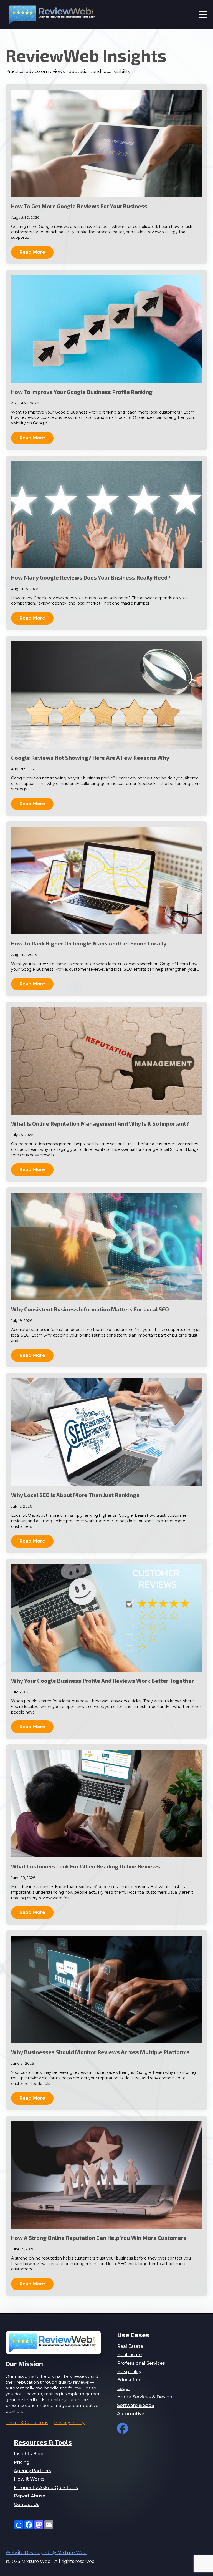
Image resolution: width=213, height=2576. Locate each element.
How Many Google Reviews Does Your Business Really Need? (91, 577)
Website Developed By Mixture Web (46, 2553)
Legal (123, 2388)
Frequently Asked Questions (46, 2488)
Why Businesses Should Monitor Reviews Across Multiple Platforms (100, 2052)
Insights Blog (29, 2454)
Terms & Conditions (27, 2423)
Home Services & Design (145, 2397)
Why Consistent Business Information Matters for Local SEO (90, 1309)
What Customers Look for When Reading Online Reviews (86, 1866)
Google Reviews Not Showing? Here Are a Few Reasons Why (90, 758)
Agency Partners (33, 2471)
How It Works (29, 2479)
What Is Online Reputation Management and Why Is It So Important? (100, 1123)
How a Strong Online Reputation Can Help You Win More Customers (99, 2238)
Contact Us (27, 2505)
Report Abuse (30, 2496)
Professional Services (141, 2363)
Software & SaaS (136, 2405)
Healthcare (129, 2355)
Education (129, 2380)
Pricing (22, 2462)
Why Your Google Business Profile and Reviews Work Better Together (102, 1681)
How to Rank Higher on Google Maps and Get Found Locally (89, 943)
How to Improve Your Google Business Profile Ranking (82, 392)
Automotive (131, 2414)
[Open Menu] (203, 14)
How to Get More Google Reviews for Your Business (79, 206)
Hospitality (129, 2372)
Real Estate (130, 2346)
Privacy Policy (69, 2423)
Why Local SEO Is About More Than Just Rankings (75, 1495)
